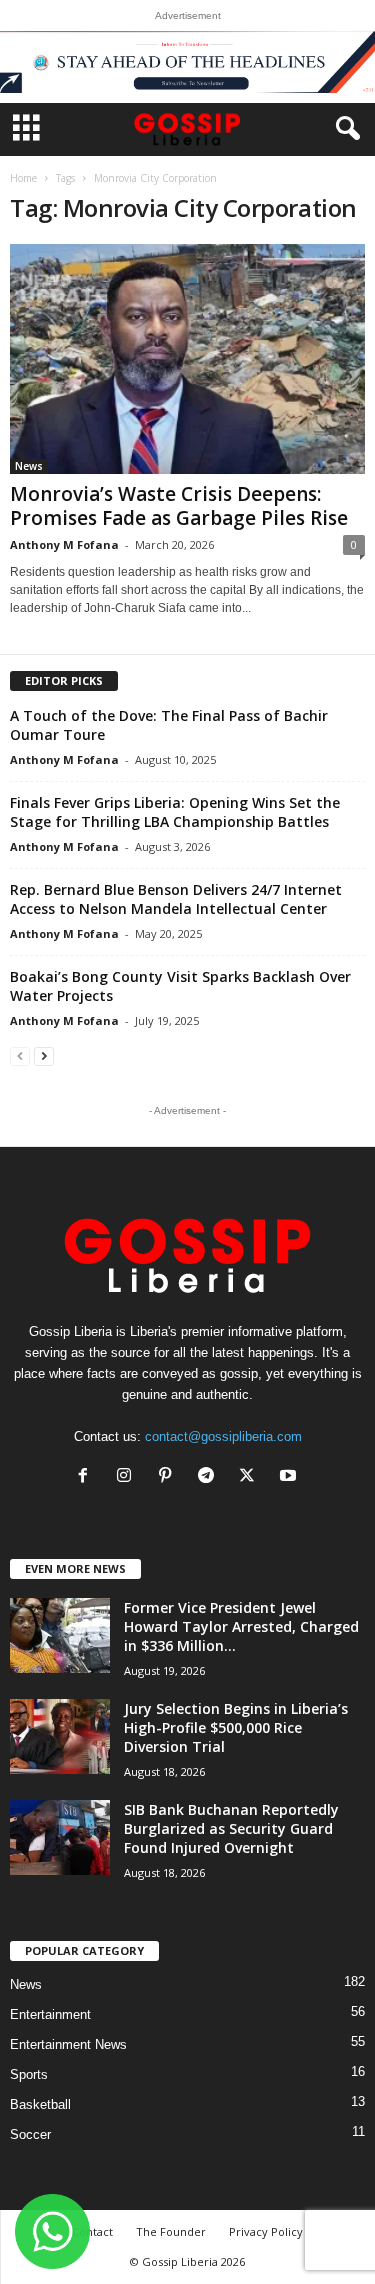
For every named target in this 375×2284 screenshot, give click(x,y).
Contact (92, 2231)
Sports (29, 2074)
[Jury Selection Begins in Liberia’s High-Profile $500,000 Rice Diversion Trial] (60, 1736)
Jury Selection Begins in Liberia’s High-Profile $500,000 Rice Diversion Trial (236, 1727)
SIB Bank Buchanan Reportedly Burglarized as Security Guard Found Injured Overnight (231, 1828)
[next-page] (44, 1055)
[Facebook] (87, 1477)
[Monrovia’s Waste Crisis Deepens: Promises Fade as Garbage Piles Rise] (187, 359)
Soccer (30, 2134)
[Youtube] (290, 1477)
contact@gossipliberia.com (223, 1436)
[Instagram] (128, 1477)
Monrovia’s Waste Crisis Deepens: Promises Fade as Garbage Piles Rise (179, 506)
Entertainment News (68, 2044)
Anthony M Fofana (64, 544)
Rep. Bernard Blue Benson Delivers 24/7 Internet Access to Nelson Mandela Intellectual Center (176, 899)
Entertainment (50, 2014)
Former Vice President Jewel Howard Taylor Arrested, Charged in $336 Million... (241, 1626)
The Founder (171, 2231)
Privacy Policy (266, 2231)
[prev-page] (20, 1055)
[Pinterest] (169, 1477)
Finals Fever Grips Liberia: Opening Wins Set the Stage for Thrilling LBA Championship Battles (175, 812)
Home (23, 178)
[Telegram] (210, 1477)
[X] (251, 1477)
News (29, 466)
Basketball (40, 2104)
